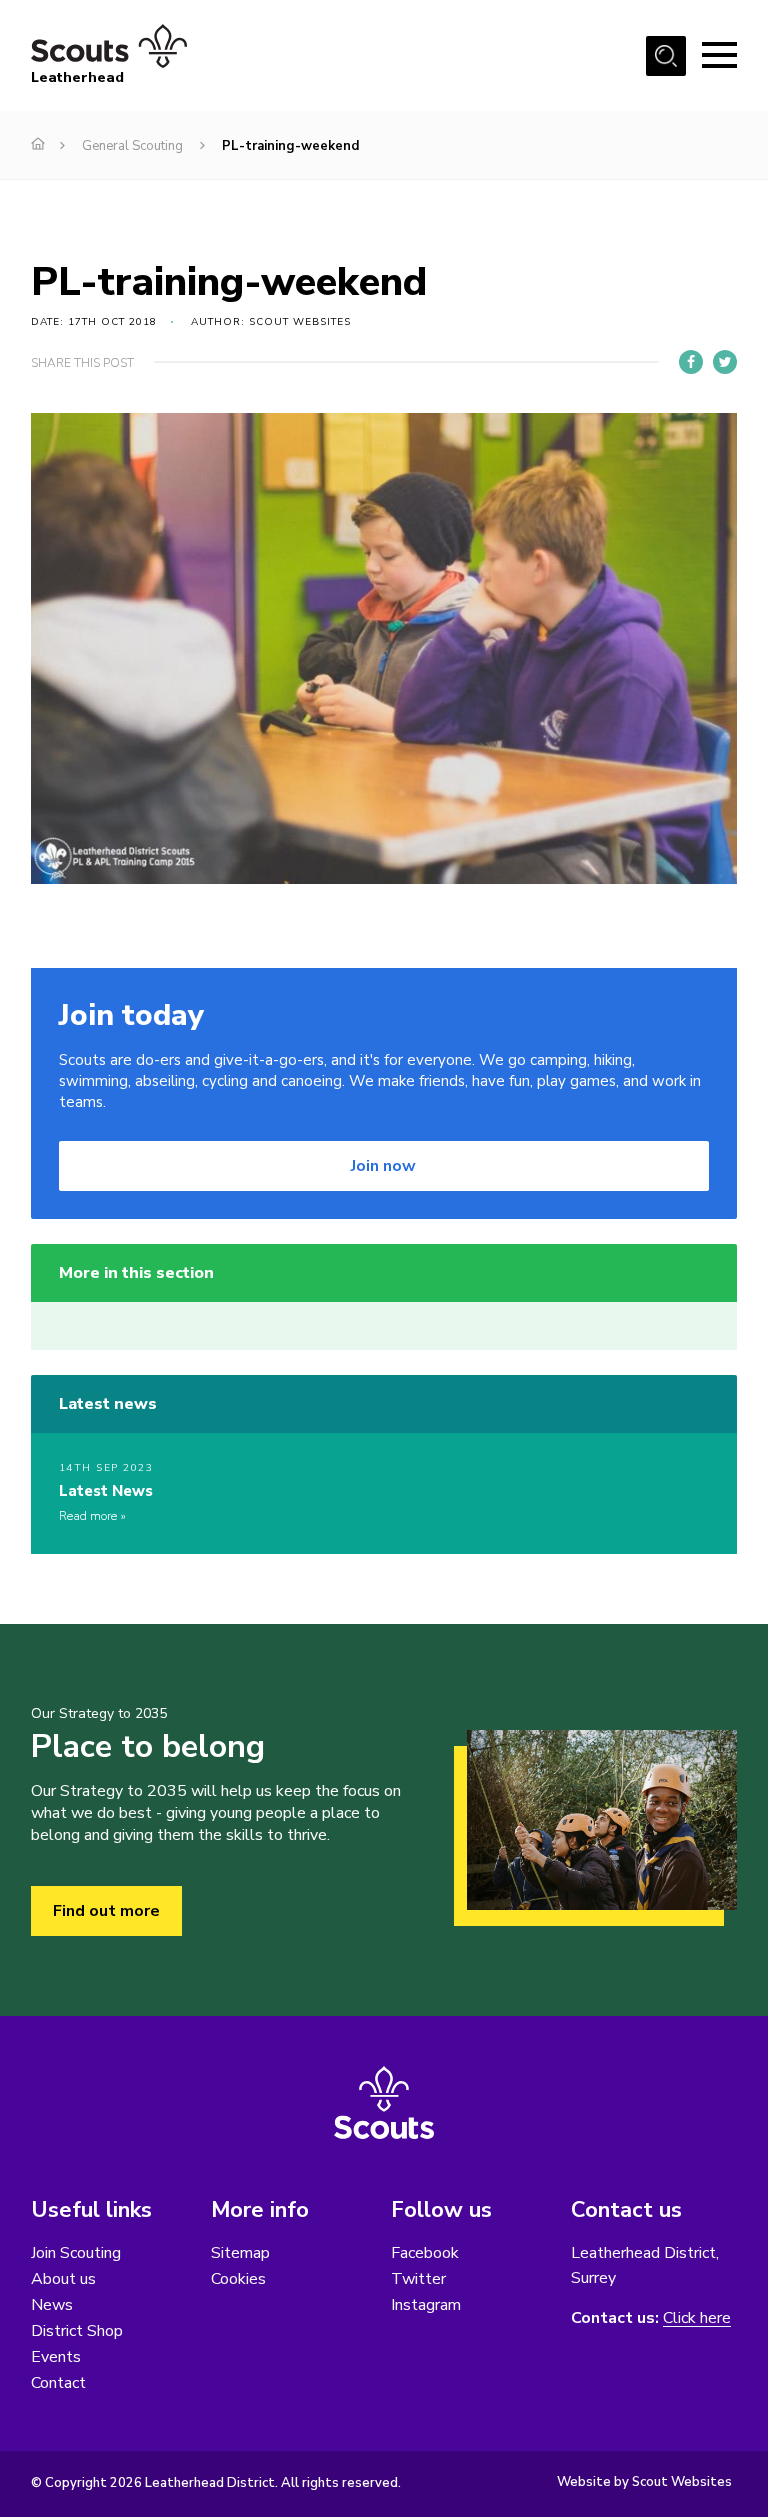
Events (56, 2357)
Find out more (106, 1911)
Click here (697, 2318)
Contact (58, 2383)
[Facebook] (691, 362)
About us (63, 2279)
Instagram (426, 2305)
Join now (383, 1166)
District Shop (77, 2331)
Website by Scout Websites (644, 2482)
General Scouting (132, 146)
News (52, 2305)
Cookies (238, 2279)
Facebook (425, 2253)
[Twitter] (725, 362)
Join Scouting (76, 2253)
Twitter (418, 2279)
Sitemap (240, 2253)
